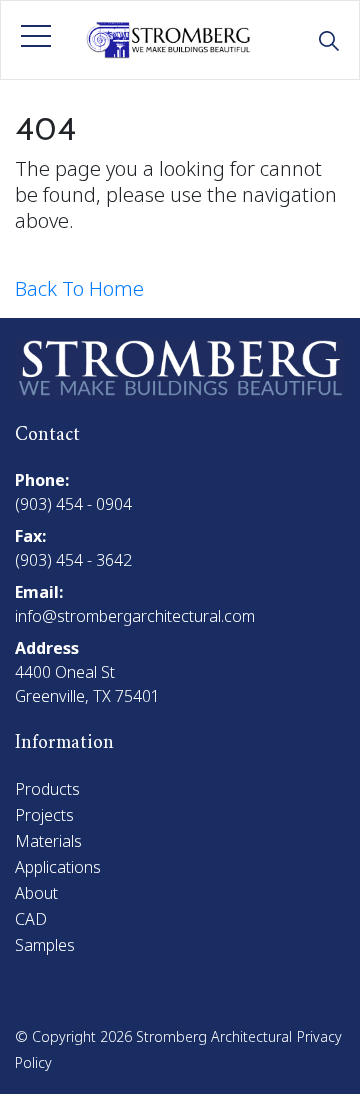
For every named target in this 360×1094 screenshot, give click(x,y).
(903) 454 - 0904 (73, 504)
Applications (58, 867)
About (36, 893)
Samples (45, 945)
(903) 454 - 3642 (73, 560)
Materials (48, 841)
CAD (31, 919)
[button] (36, 36)
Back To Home (79, 288)
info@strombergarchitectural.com (135, 616)
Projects (44, 815)
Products (47, 789)
